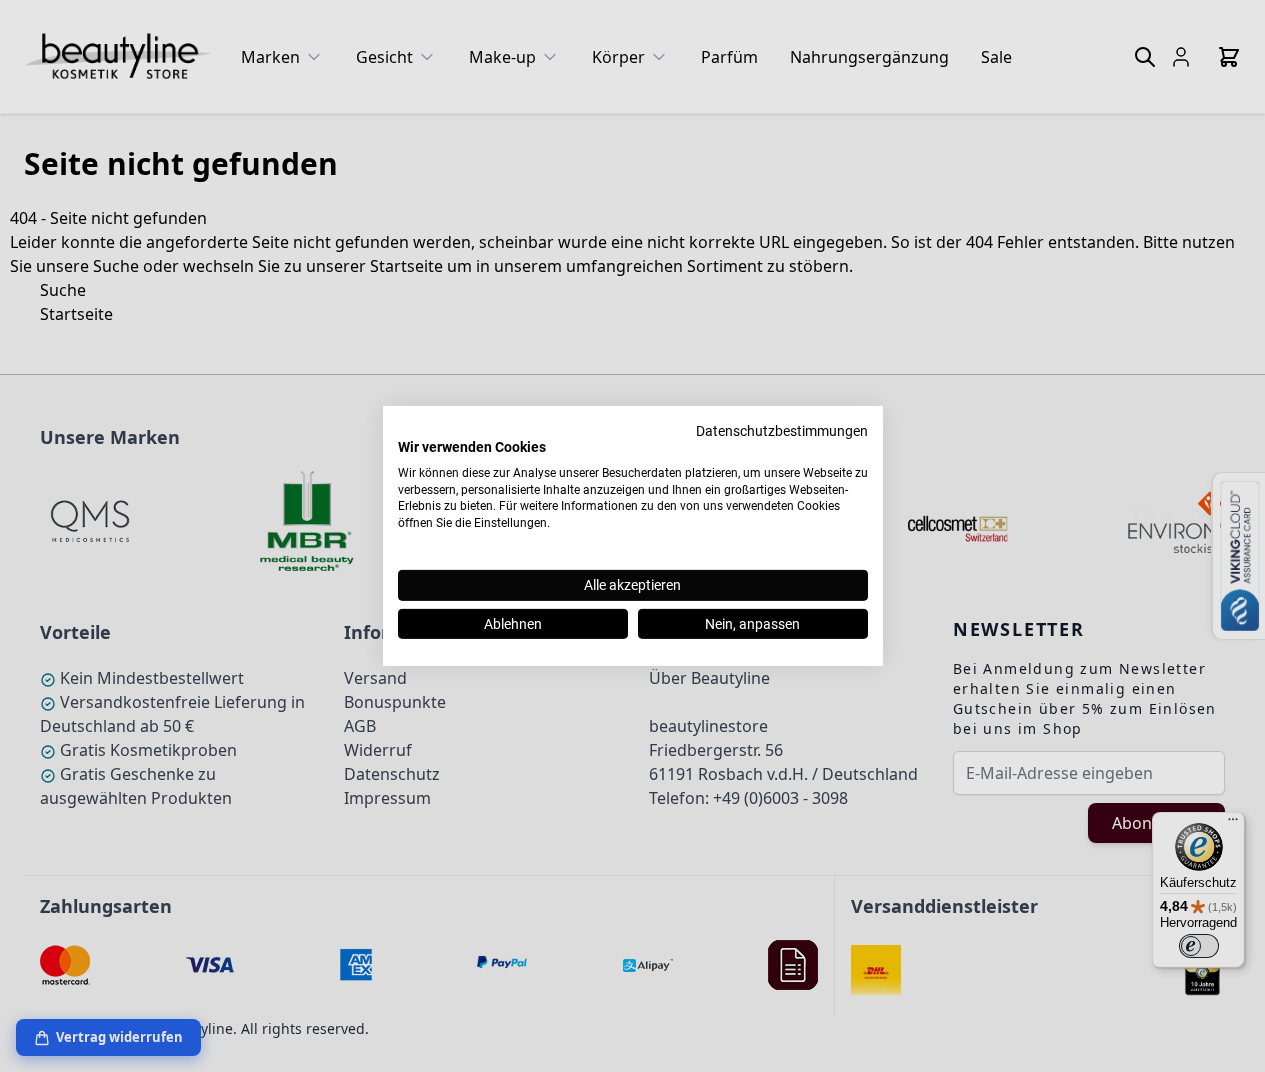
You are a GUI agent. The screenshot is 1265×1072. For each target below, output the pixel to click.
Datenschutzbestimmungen (782, 431)
